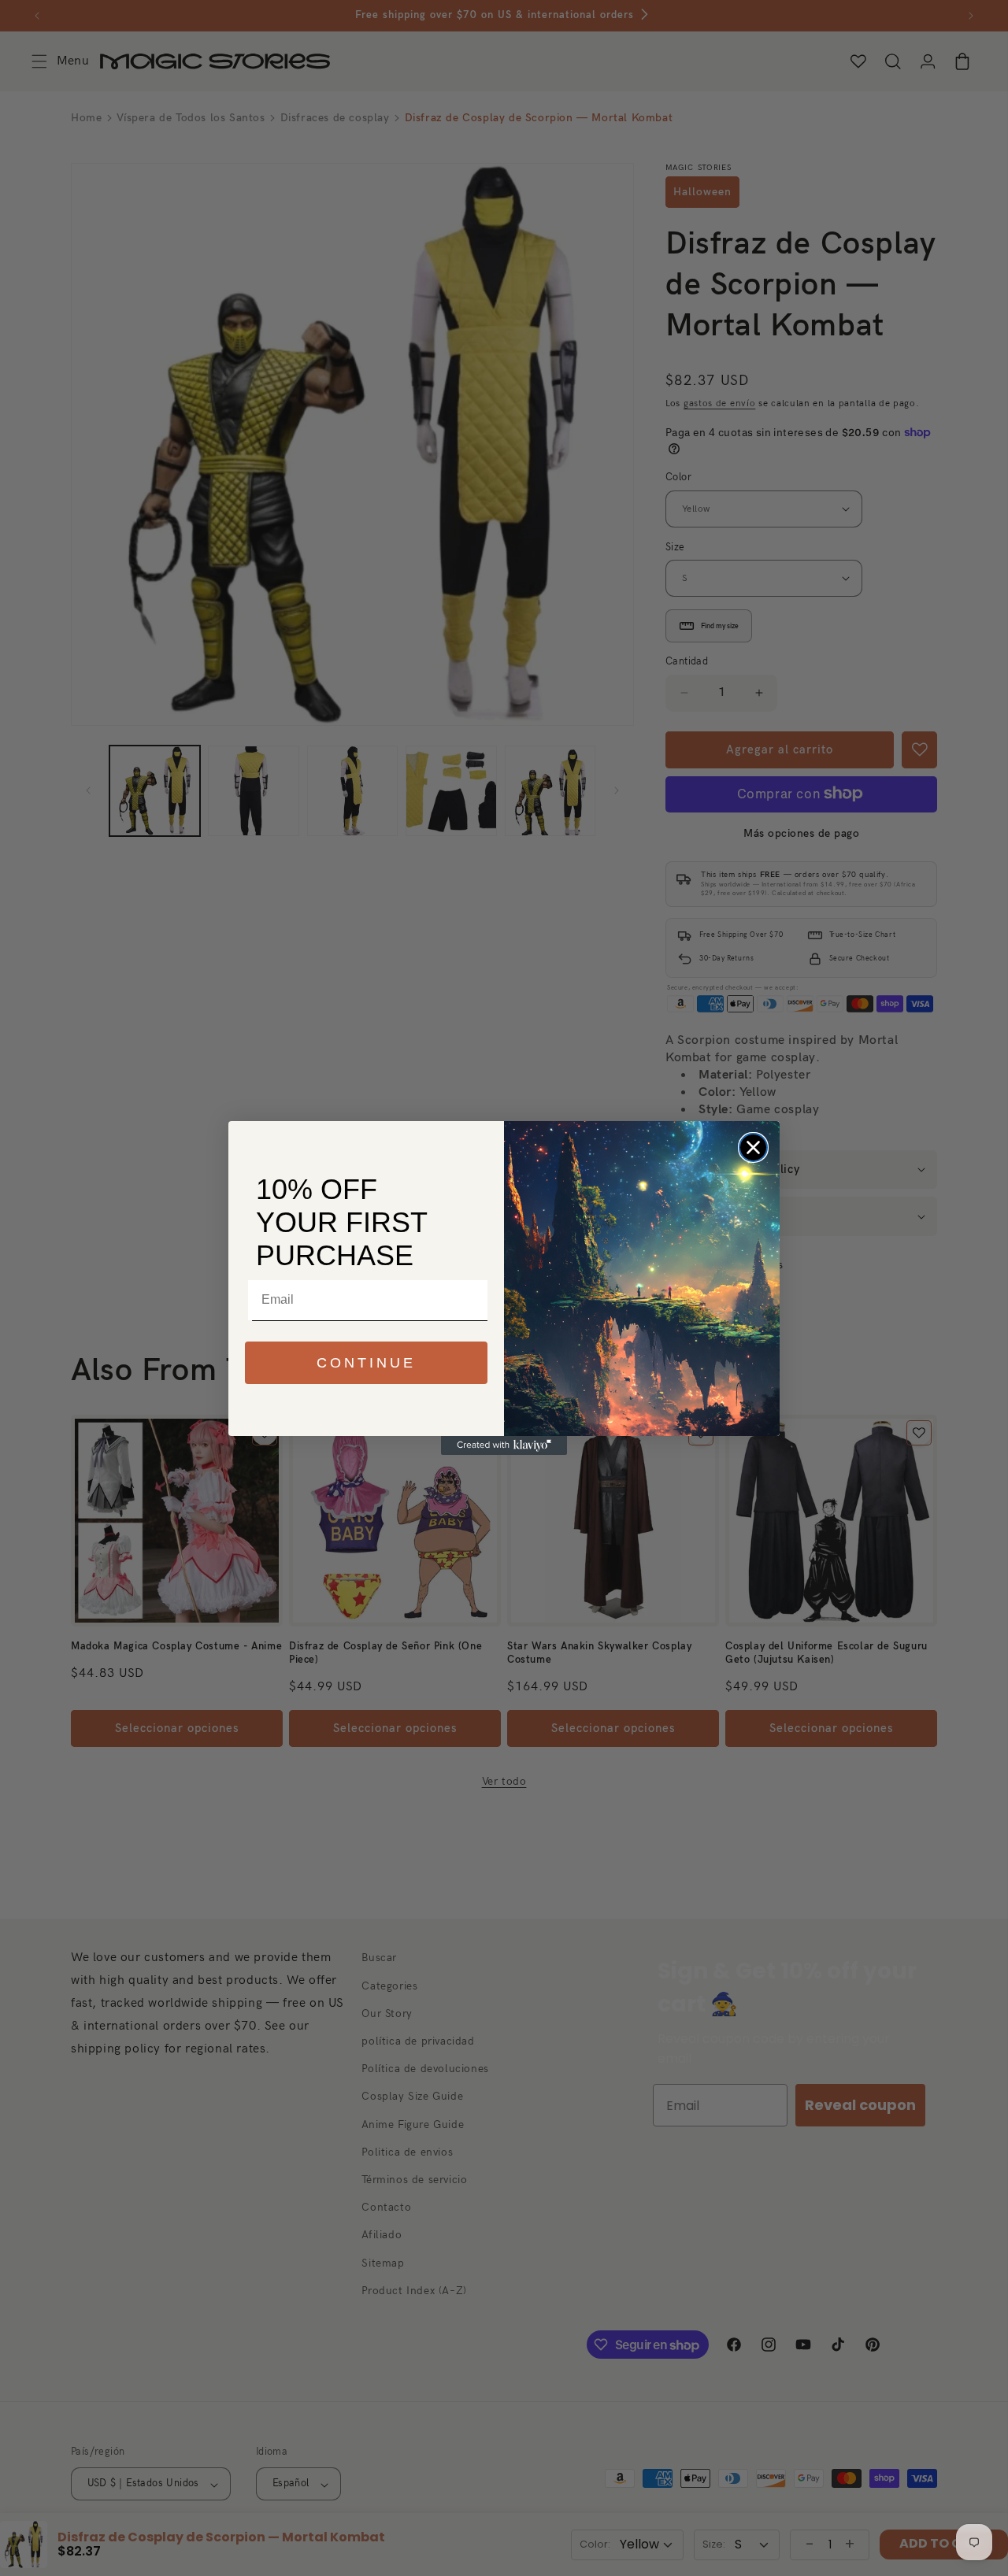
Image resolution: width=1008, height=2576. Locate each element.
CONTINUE (366, 1363)
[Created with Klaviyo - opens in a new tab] (504, 1445)
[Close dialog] (753, 1147)
